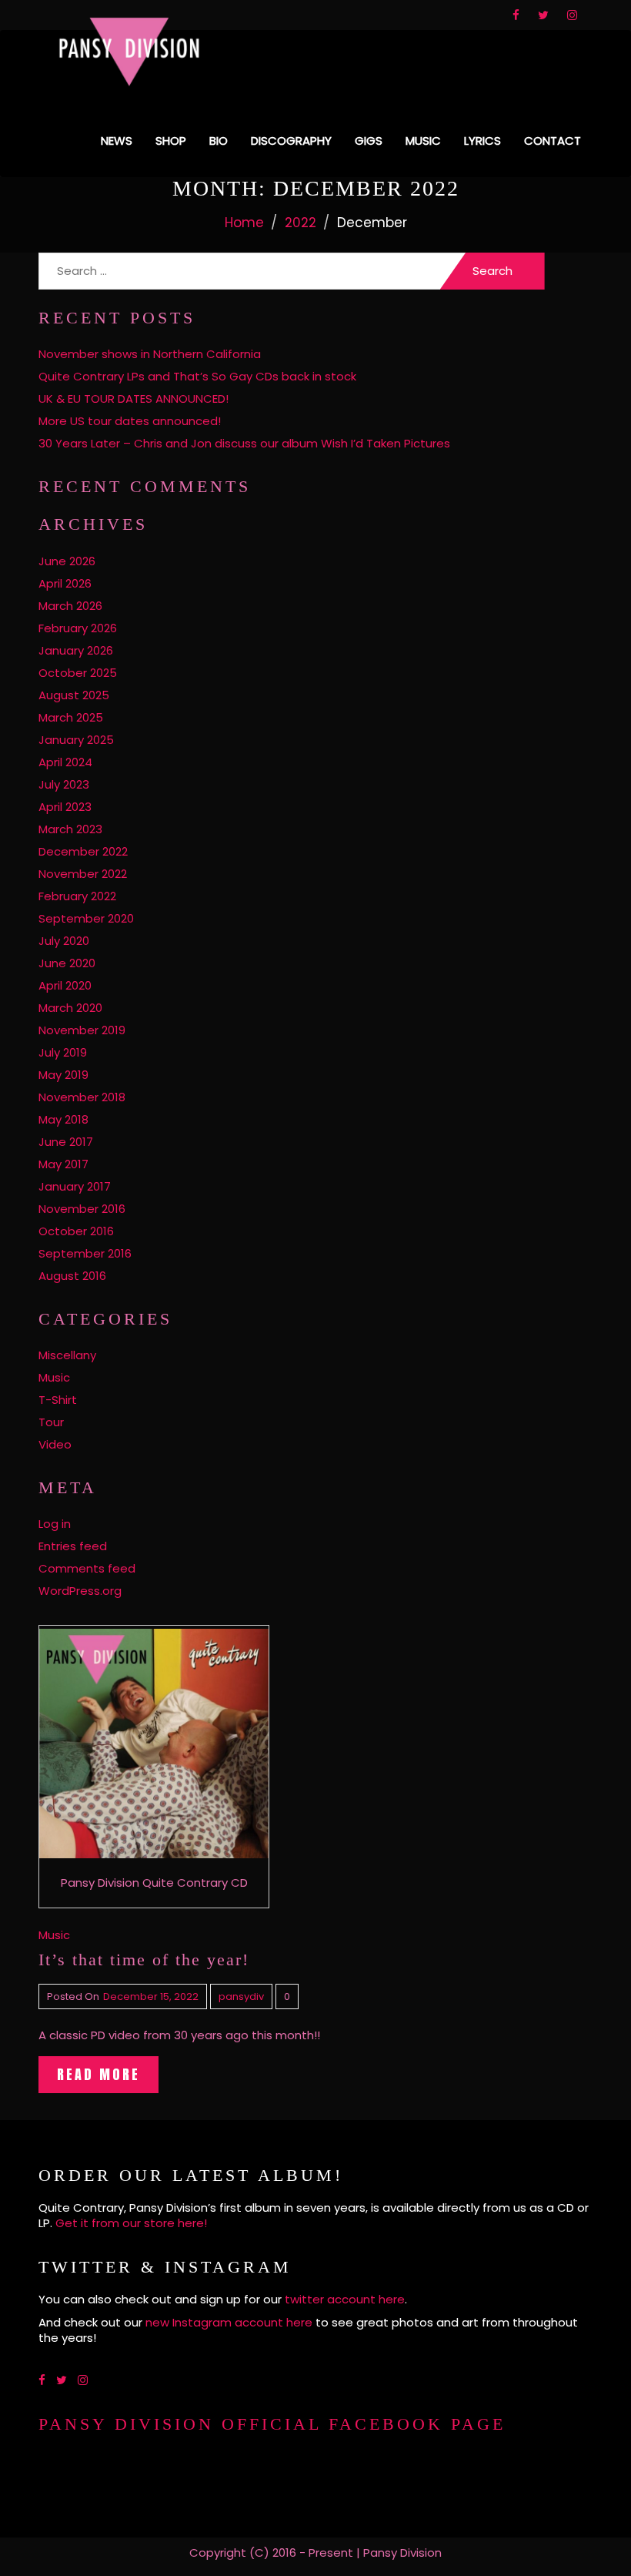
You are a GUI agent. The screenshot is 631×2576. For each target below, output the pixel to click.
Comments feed (87, 1568)
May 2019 (63, 1075)
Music (423, 141)
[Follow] (516, 15)
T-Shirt (58, 1400)
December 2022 (83, 851)
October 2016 (76, 1231)
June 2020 (67, 963)
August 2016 (72, 1276)
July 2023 (64, 784)
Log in (55, 1524)
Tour (51, 1422)
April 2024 (65, 762)
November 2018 (82, 1097)
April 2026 (65, 583)
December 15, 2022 (151, 1996)
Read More (98, 2074)
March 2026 (70, 606)
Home (244, 223)
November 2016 (82, 1209)
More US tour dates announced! (130, 421)
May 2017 (63, 1164)
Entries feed (73, 1546)
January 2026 (76, 650)
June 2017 (66, 1142)
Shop (171, 141)
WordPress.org (80, 1591)
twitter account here (345, 2299)
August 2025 (74, 695)
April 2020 (65, 985)
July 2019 (63, 1052)
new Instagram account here (229, 2322)
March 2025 (71, 717)
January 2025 (76, 740)
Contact (553, 141)
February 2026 (78, 628)
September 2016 (85, 1253)
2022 (300, 223)
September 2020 (86, 918)
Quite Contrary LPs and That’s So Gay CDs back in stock (197, 376)
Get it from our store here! (131, 2223)
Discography (291, 141)
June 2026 (67, 561)
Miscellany (67, 1355)
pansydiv (241, 1996)
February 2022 (77, 896)
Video (55, 1444)
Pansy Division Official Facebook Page (272, 2424)
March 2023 (70, 829)
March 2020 (70, 1008)
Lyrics (482, 141)
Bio (219, 141)
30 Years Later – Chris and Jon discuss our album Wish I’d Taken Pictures (244, 443)
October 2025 (78, 673)
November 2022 (83, 874)
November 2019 (82, 1030)
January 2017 (75, 1186)
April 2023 (65, 807)
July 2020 (64, 941)
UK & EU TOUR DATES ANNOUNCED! (134, 399)
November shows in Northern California (150, 354)
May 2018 (63, 1119)
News (117, 141)
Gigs (369, 141)
